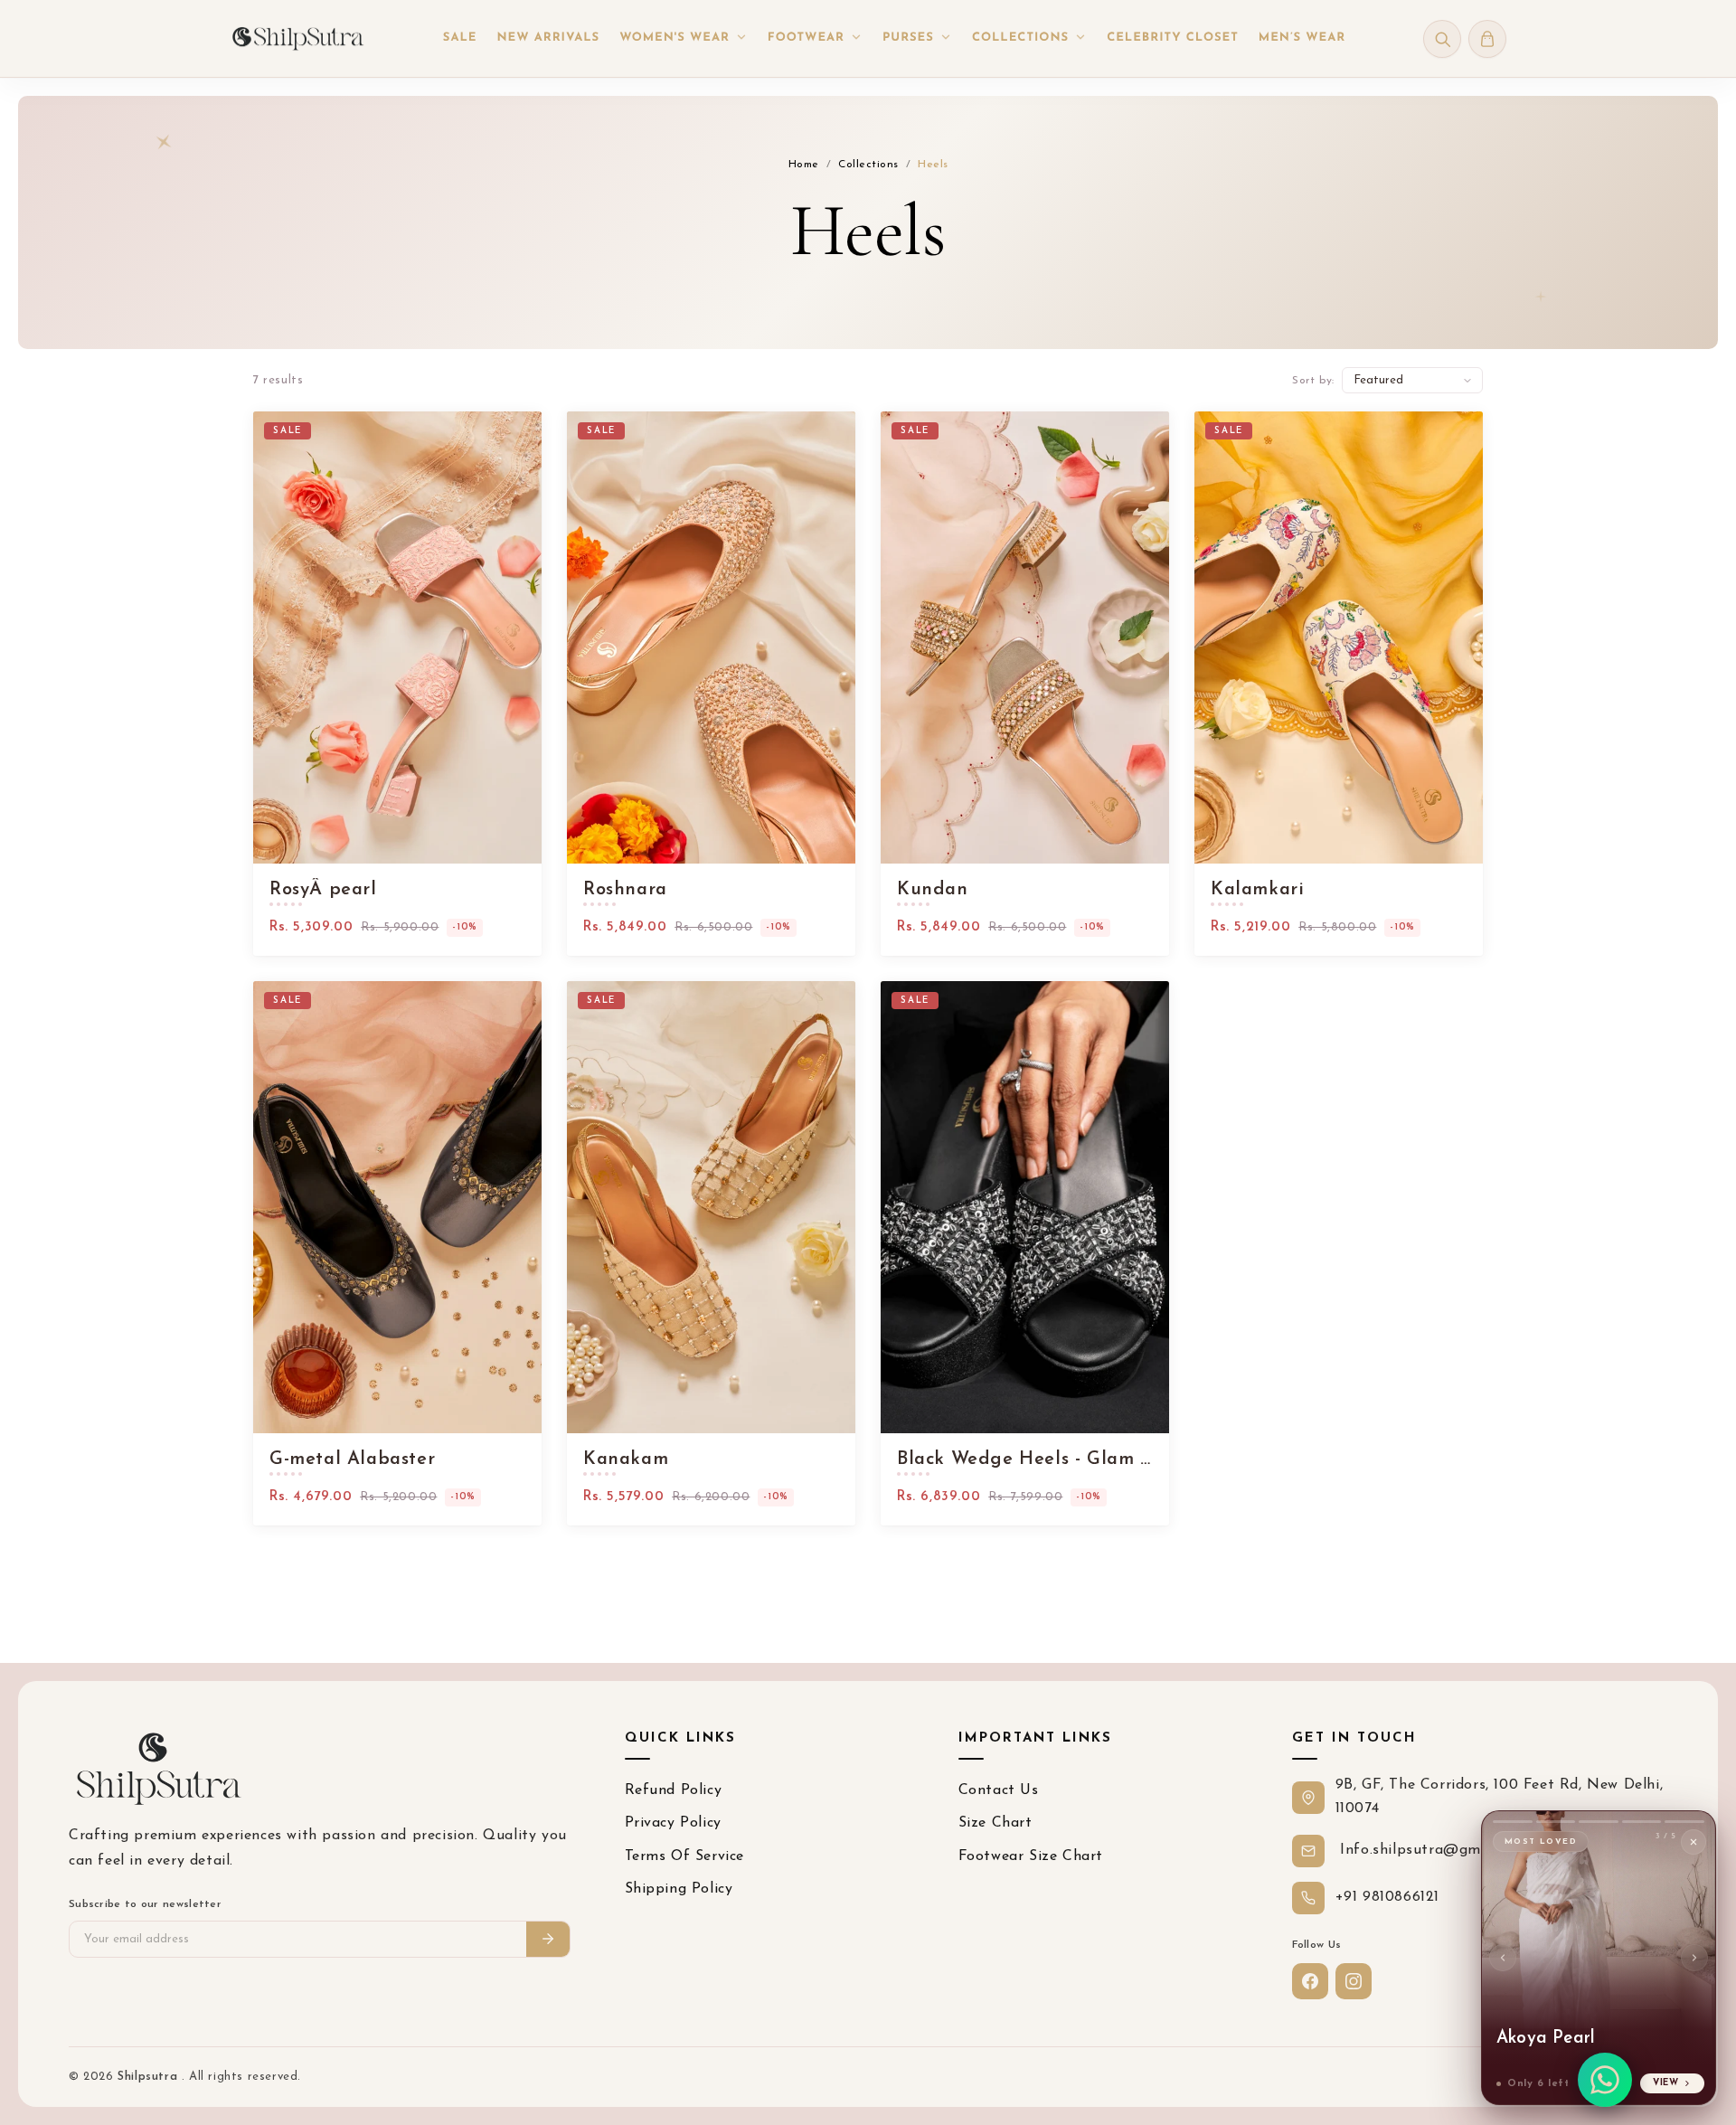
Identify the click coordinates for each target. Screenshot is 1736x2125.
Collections (868, 165)
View (1666, 2083)
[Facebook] (1310, 1981)
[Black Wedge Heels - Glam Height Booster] (1025, 1207)
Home (804, 165)
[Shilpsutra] (297, 38)
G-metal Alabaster (352, 1459)
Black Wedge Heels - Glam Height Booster (1025, 1459)
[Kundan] (1025, 637)
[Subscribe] (548, 1939)
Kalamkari (1257, 890)
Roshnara (625, 890)
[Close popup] (1694, 1842)
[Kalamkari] (1339, 637)
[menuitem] (460, 39)
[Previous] (1503, 1958)
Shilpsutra (150, 2077)
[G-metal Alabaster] (397, 1207)
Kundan (933, 890)
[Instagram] (1354, 1981)
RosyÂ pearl (323, 890)
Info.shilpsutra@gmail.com (1433, 1850)
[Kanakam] (711, 1207)
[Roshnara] (711, 637)
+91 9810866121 (1387, 1897)
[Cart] (1487, 39)
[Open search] (1442, 39)
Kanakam (626, 1459)
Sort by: (1313, 381)
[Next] (1694, 1958)
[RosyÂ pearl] (397, 637)
